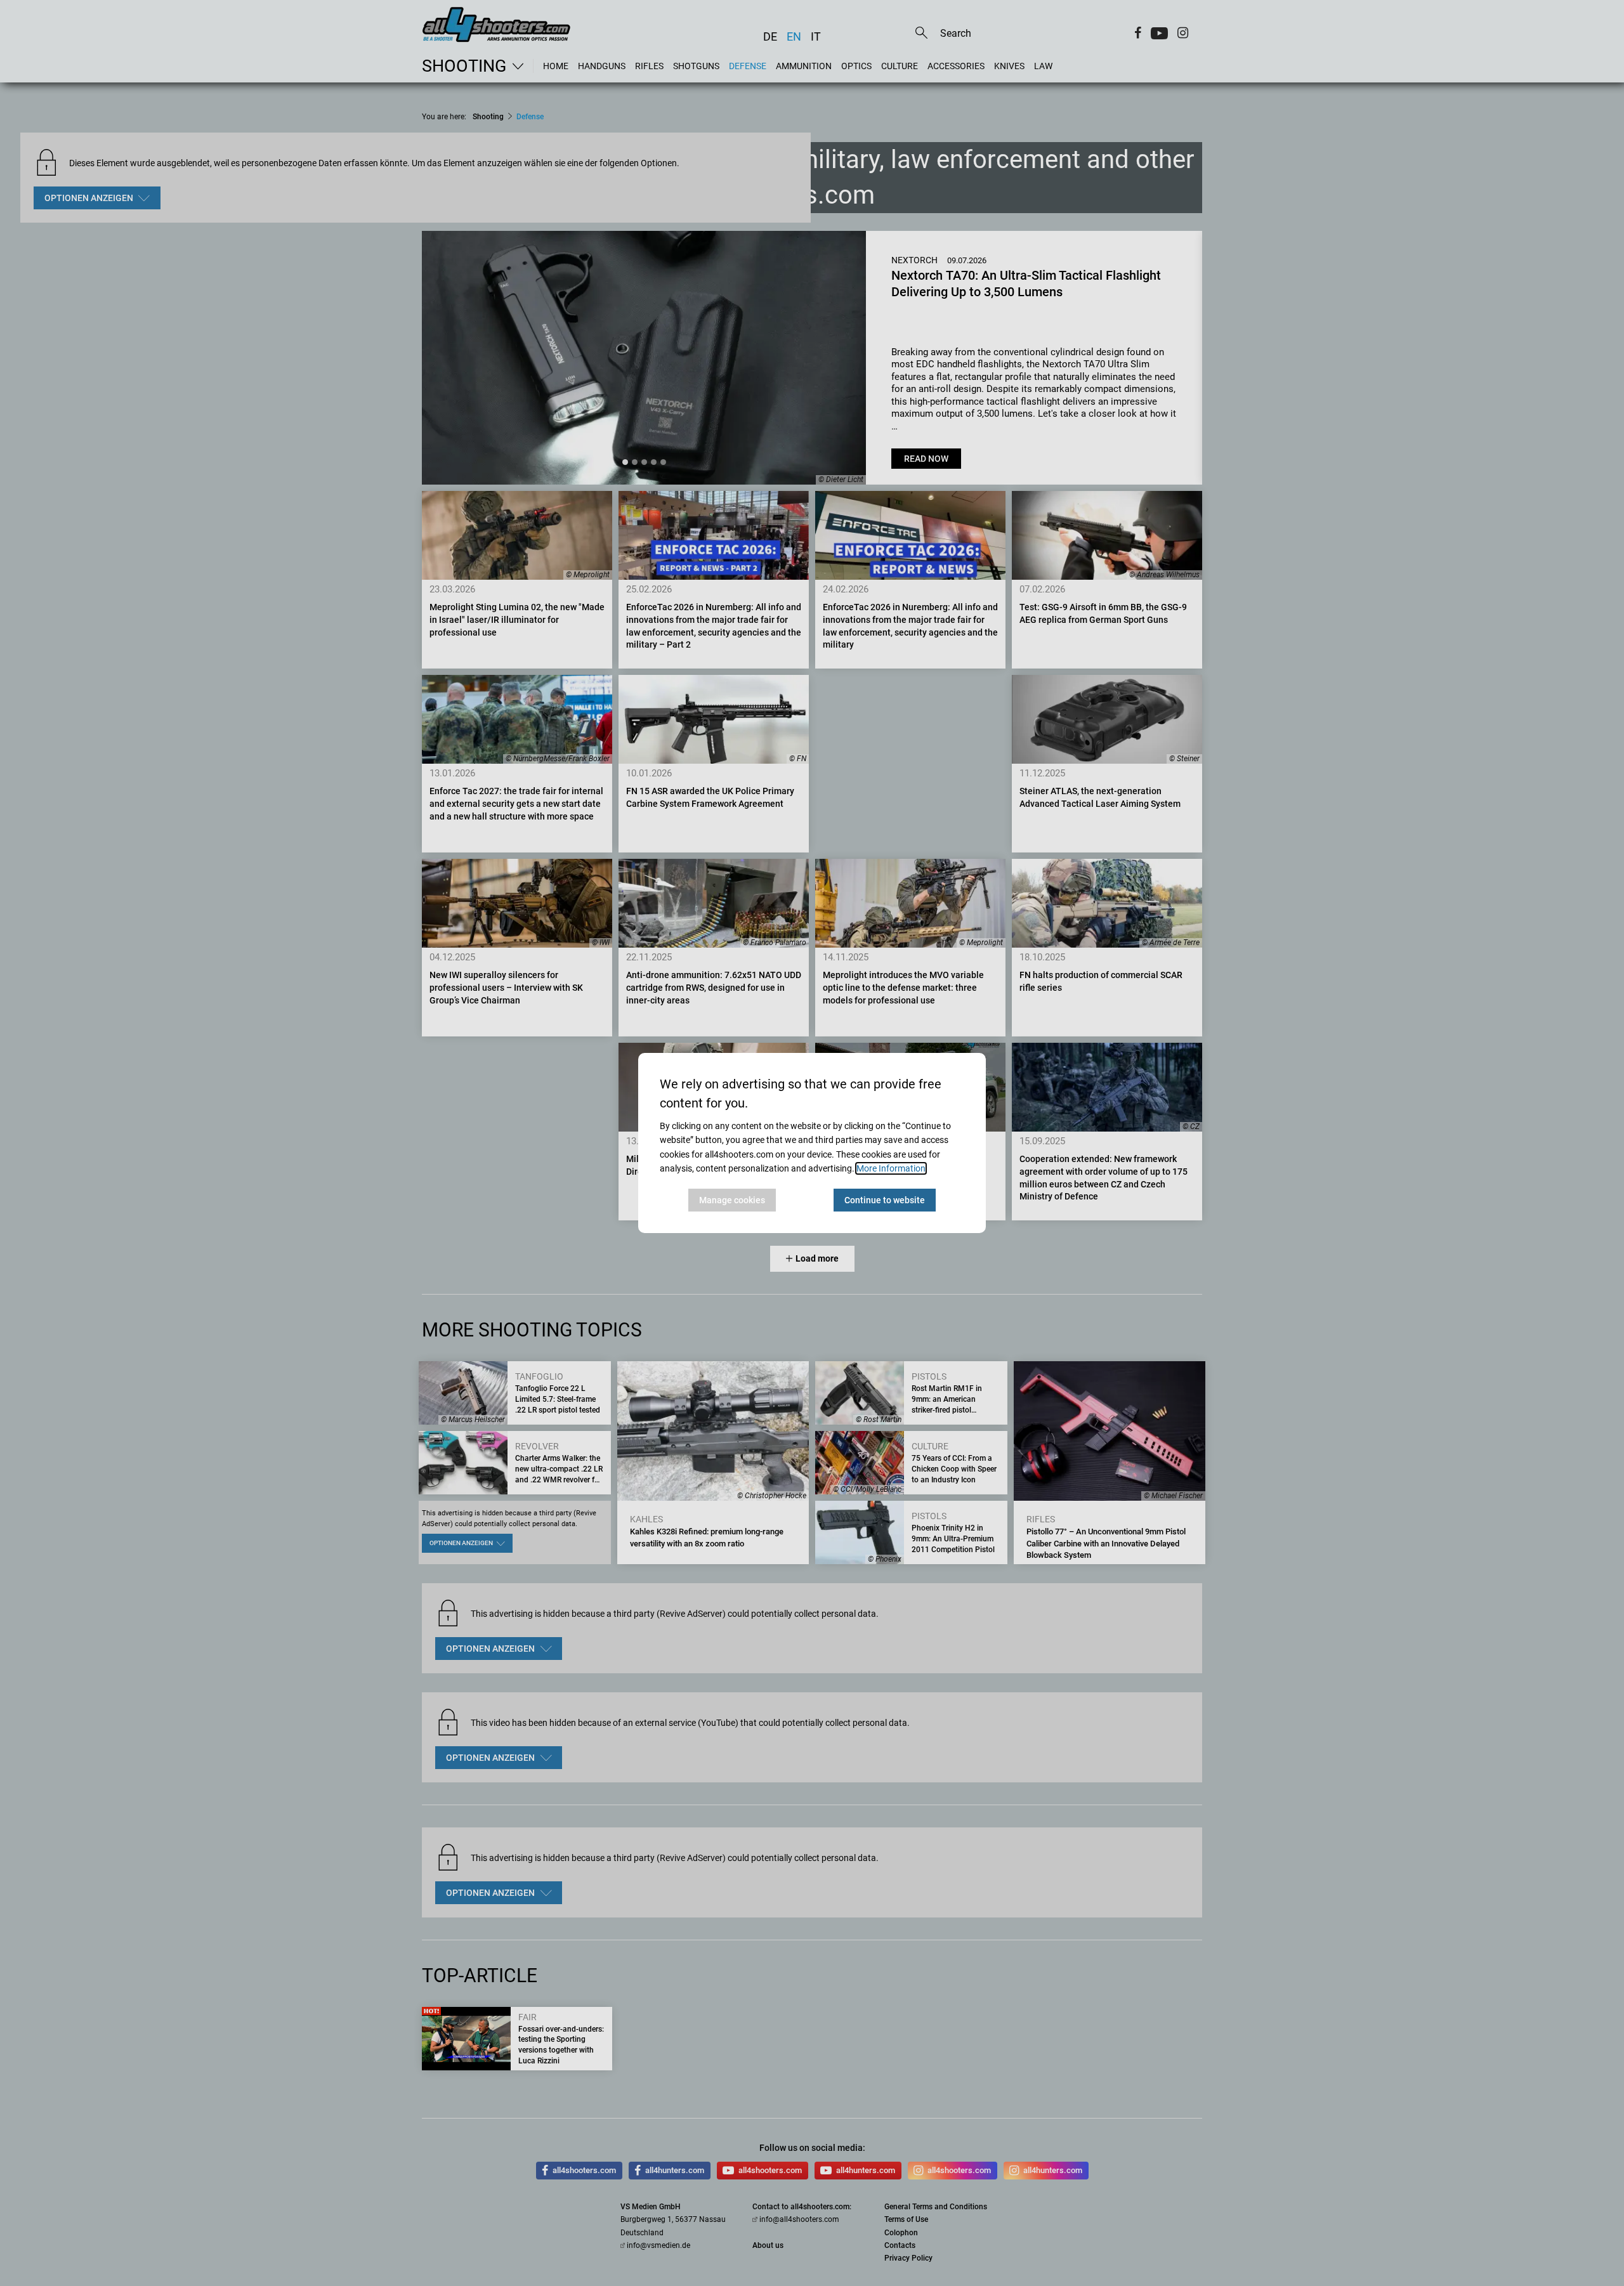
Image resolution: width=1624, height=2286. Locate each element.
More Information (891, 1168)
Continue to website (885, 1200)
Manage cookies (732, 1200)
